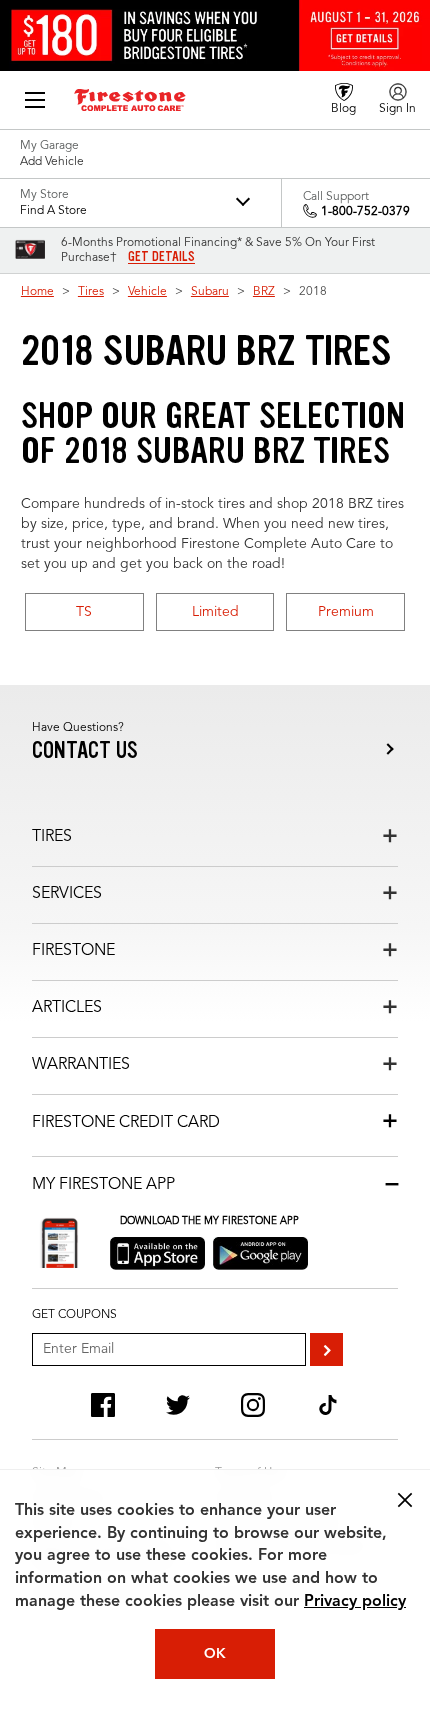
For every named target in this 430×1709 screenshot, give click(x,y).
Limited (215, 612)
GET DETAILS (161, 257)
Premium (346, 612)
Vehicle (147, 292)
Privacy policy (355, 1602)
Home (37, 292)
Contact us (85, 750)
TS (84, 612)
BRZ (264, 292)
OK (215, 1654)
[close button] (405, 1500)
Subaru (210, 292)
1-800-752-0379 (365, 212)
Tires (91, 292)
